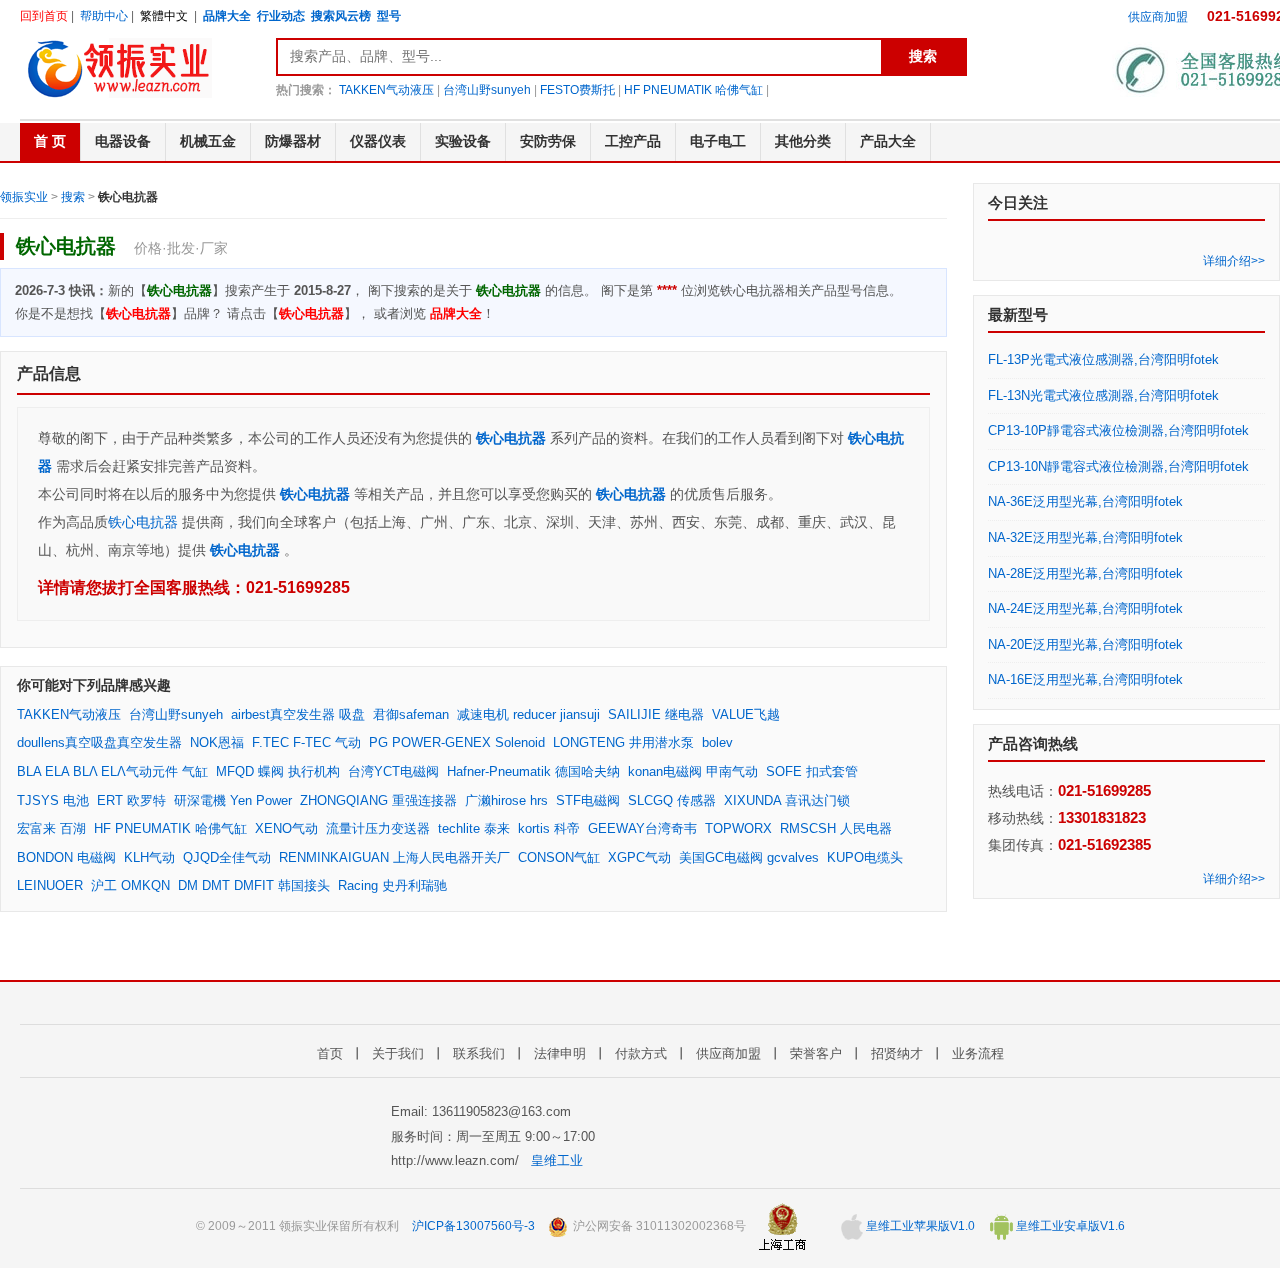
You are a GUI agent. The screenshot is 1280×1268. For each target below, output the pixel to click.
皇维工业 (557, 1160)
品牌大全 (227, 16)
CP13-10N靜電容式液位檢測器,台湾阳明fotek (1118, 466)
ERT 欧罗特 (131, 800)
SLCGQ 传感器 (672, 800)
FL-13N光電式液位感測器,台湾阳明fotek (1103, 395)
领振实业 (24, 197)
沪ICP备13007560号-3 (473, 1226)
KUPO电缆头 (865, 857)
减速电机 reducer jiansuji (528, 714)
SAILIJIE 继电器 (656, 714)
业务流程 (978, 1053)
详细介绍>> (1234, 261)
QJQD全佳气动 (227, 857)
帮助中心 (104, 16)
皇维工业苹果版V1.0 (919, 1226)
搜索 (73, 197)
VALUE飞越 (746, 714)
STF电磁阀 (588, 800)
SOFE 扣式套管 (812, 771)
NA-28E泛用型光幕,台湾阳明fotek (1085, 573)
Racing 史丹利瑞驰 (392, 885)
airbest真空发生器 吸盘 (298, 714)
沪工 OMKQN (130, 885)
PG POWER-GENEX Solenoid (457, 742)
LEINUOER (50, 885)
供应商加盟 (1158, 17)
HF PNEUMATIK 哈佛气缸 (693, 90)
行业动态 (281, 16)
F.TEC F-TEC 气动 (306, 742)
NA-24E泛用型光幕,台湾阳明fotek (1085, 608)
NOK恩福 (217, 742)
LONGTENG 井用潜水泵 (623, 742)
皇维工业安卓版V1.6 (1069, 1226)
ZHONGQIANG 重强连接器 (378, 800)
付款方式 (641, 1053)
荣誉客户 (816, 1053)
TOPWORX (738, 828)
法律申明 (560, 1053)
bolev (717, 742)
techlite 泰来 (474, 828)
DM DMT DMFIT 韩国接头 (254, 885)
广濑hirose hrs (506, 800)
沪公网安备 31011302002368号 (658, 1226)
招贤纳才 (897, 1053)
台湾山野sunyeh (487, 90)
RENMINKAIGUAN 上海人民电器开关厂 (394, 857)
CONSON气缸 (559, 857)
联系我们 (479, 1053)
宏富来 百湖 (51, 828)
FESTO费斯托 (577, 90)
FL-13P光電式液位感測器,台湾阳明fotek (1103, 359)
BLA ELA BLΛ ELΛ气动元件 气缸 (112, 771)
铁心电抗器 (511, 438)
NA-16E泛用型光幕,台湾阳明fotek (1085, 679)
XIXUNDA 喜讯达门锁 (787, 800)
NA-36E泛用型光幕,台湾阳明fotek (1085, 501)
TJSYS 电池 (53, 800)
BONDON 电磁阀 (66, 857)
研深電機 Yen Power (233, 800)
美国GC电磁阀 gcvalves (749, 857)
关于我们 (398, 1053)
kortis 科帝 (549, 828)
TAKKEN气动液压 (386, 90)
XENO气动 (286, 828)
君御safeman (411, 714)
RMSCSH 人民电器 (836, 828)
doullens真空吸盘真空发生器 (99, 742)
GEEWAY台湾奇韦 (642, 828)
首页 (330, 1053)
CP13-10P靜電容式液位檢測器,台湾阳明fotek (1118, 430)
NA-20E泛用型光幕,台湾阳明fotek (1085, 644)
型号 (389, 16)
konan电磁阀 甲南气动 (693, 771)
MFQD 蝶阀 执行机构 (278, 771)
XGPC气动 (639, 857)
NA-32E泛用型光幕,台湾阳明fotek (1085, 537)
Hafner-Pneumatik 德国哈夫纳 (533, 771)
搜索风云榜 (341, 16)
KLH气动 (149, 857)
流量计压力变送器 (378, 828)
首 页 (50, 141)
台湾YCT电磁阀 (393, 771)
